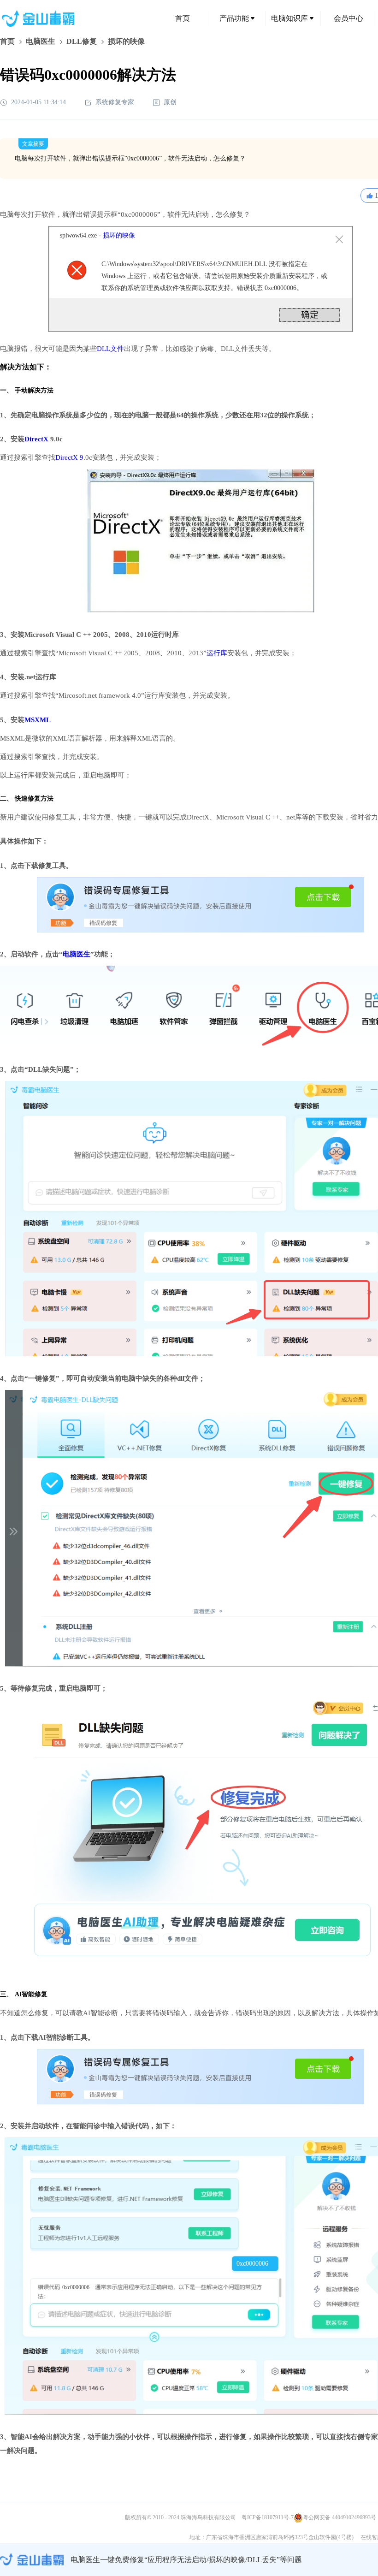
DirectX (36, 439)
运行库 (217, 653)
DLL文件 (110, 349)
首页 (183, 18)
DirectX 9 (69, 457)
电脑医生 (41, 41)
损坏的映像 (119, 235)
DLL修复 (82, 41)
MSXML (38, 720)
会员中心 (348, 18)
